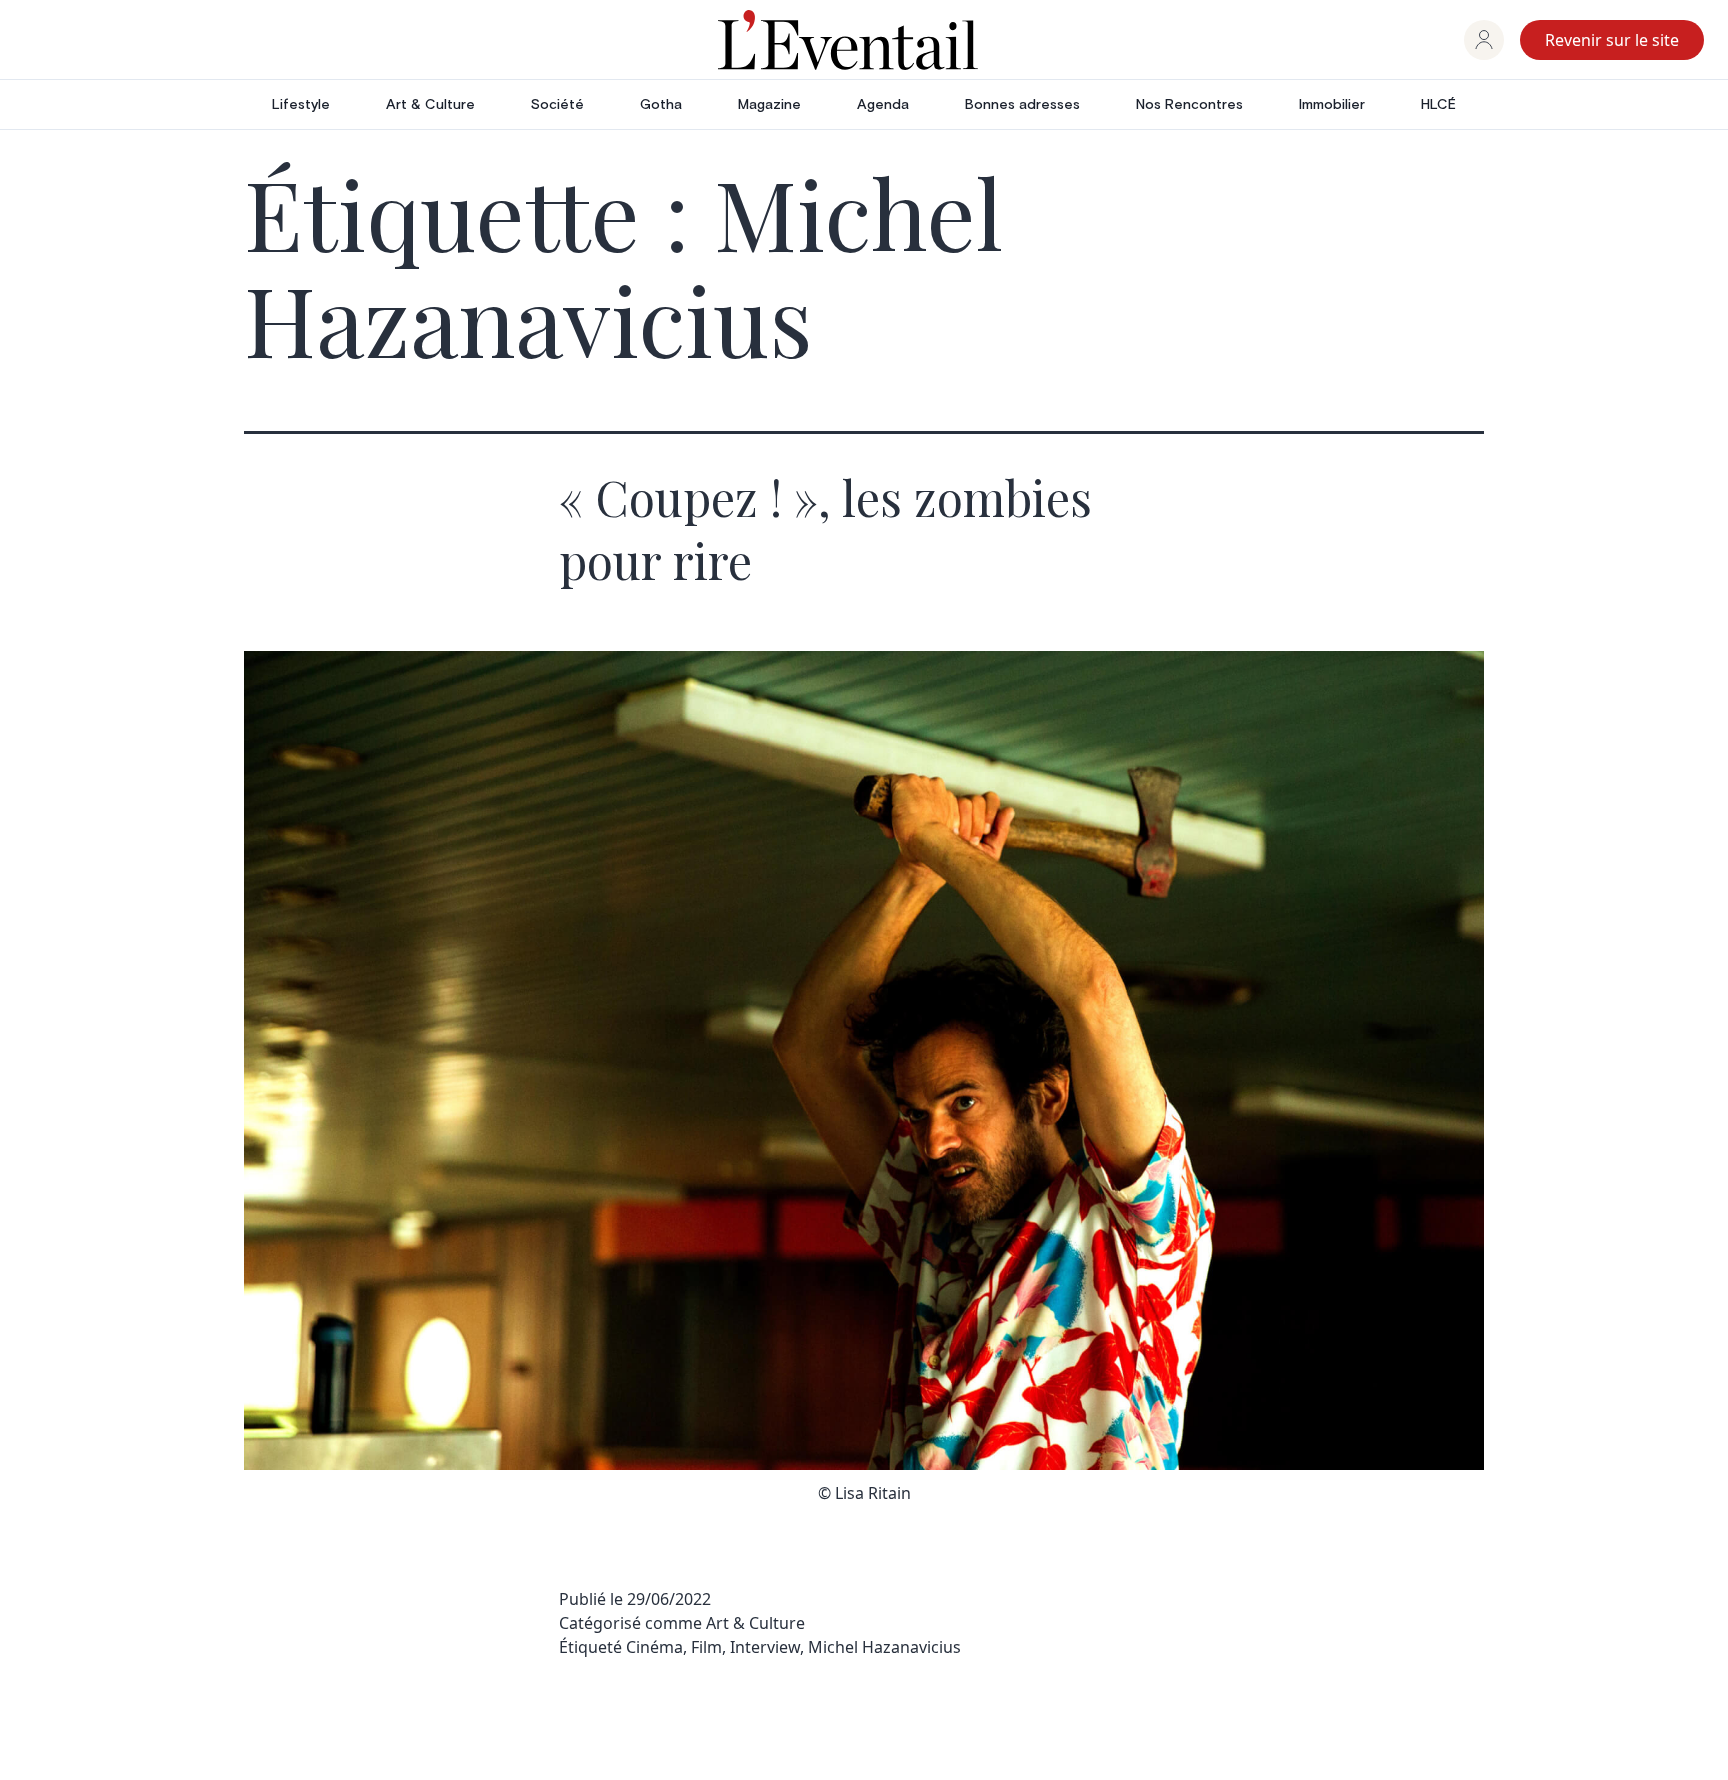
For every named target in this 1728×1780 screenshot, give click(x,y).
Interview (765, 1647)
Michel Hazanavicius (884, 1647)
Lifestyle (301, 105)
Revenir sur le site (1612, 40)
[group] (1484, 40)
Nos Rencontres (1189, 105)
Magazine (769, 105)
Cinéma (654, 1647)
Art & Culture (430, 105)
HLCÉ (1438, 105)
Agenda (883, 105)
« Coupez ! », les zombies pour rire (825, 528)
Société (557, 105)
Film (706, 1647)
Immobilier (1332, 105)
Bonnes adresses (1022, 105)
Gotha (661, 105)
